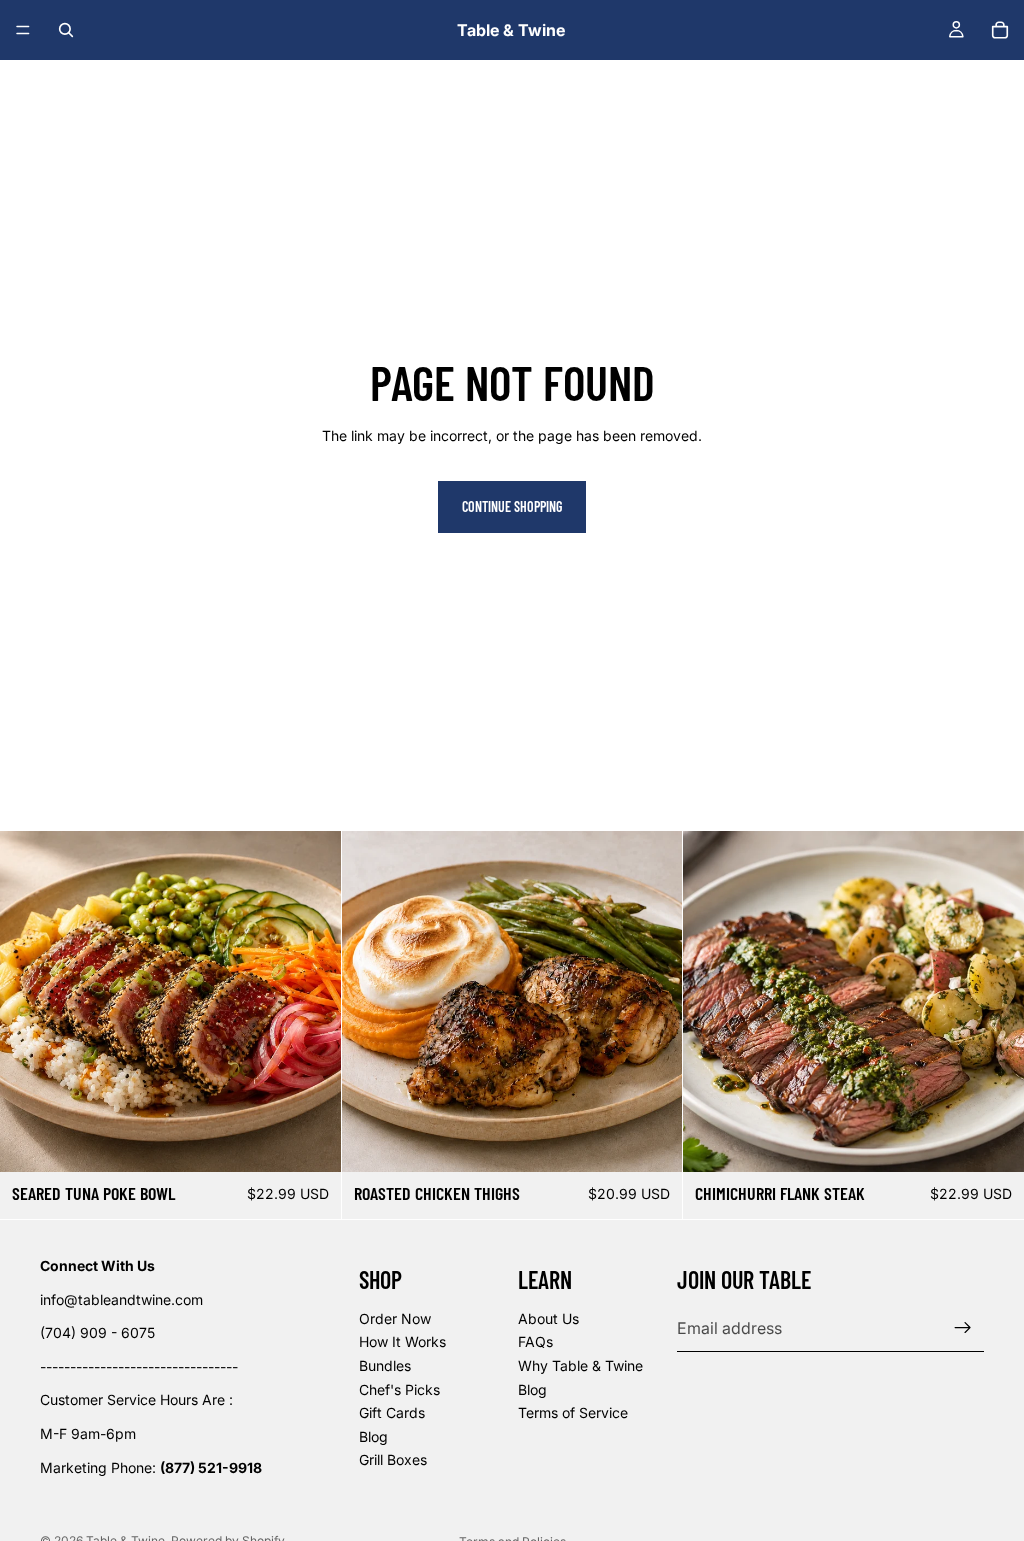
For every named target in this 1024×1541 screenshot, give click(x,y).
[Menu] (23, 30)
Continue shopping (512, 506)
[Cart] (1000, 30)
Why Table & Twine (580, 1365)
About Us (548, 1318)
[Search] (66, 30)
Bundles (385, 1365)
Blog (373, 1436)
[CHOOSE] (310, 1141)
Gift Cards (392, 1412)
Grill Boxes (393, 1460)
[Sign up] (963, 1328)
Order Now (395, 1318)
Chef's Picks (399, 1389)
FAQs (535, 1342)
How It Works (402, 1342)
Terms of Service (573, 1412)
